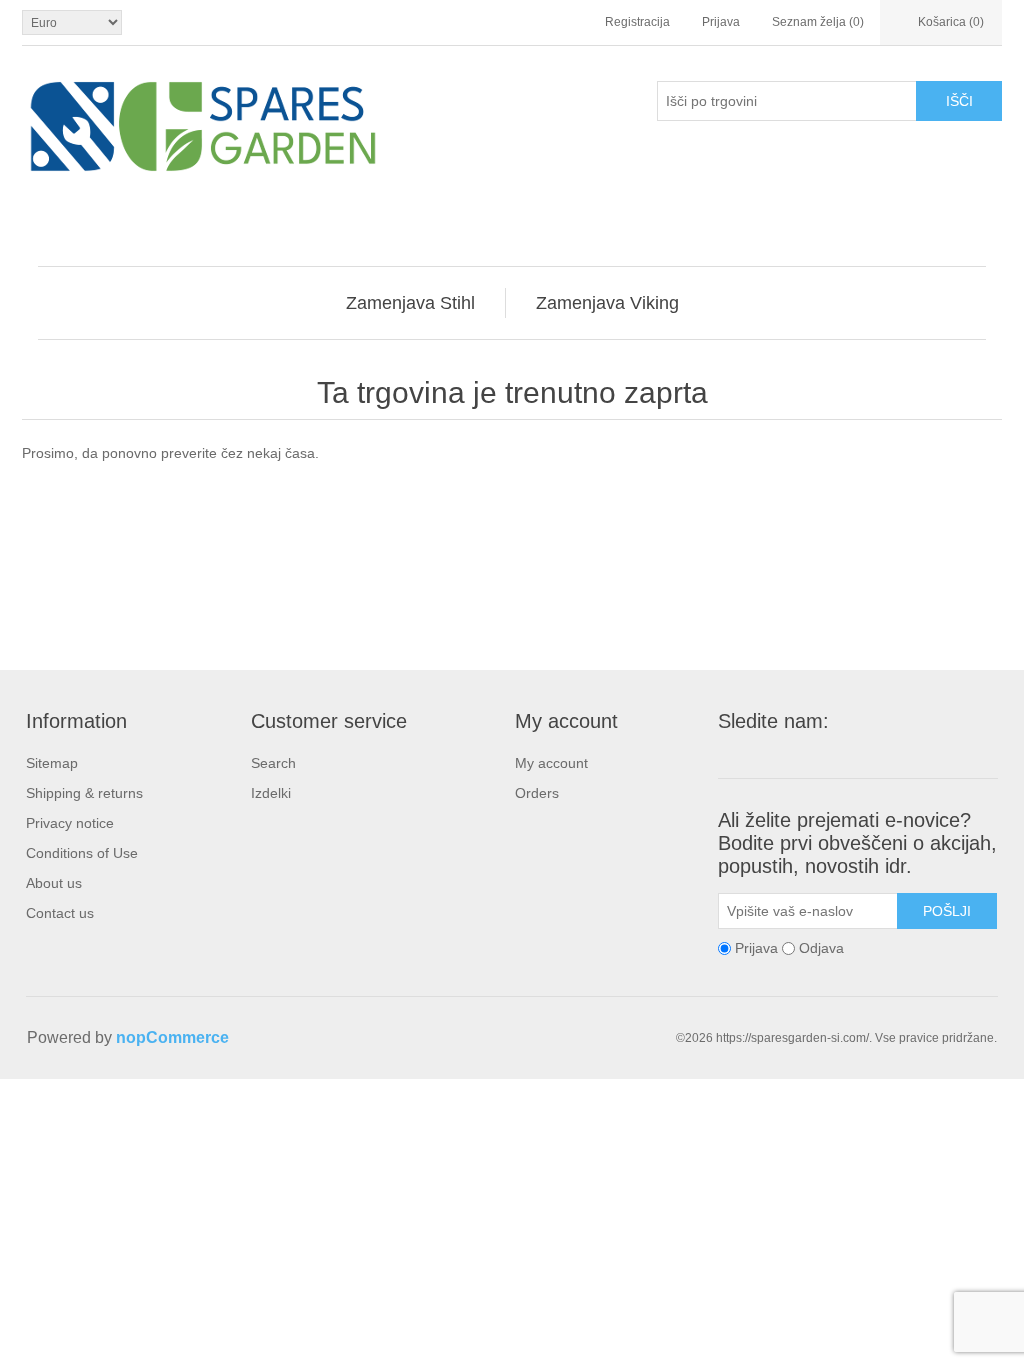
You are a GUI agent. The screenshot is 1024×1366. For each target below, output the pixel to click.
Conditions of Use (82, 853)
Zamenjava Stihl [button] (410, 303)
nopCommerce (172, 1037)
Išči (959, 101)
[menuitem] (411, 303)
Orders (537, 793)
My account (551, 763)
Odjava (821, 948)
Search (273, 763)
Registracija (637, 22)
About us (54, 883)
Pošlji (947, 911)
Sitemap (52, 763)
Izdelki (271, 793)
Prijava (721, 22)
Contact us (60, 913)
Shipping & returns (84, 793)
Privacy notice (70, 823)
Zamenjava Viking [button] (607, 303)
